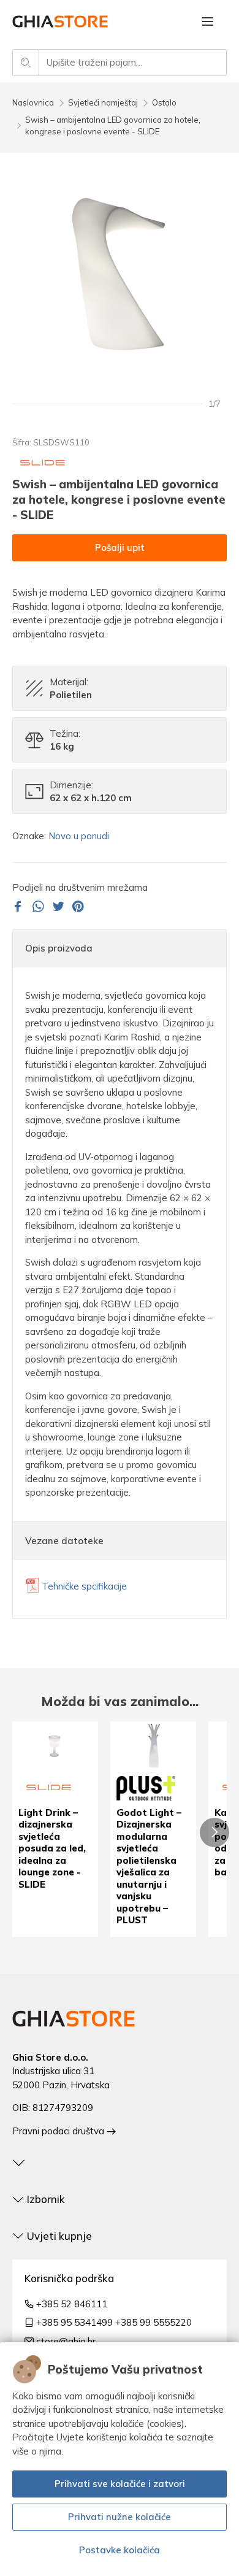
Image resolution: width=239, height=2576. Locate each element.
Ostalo (164, 102)
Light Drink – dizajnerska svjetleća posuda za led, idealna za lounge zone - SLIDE (52, 1848)
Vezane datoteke (64, 1541)
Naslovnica (33, 102)
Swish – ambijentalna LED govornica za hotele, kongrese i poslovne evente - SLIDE (113, 126)
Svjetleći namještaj (103, 102)
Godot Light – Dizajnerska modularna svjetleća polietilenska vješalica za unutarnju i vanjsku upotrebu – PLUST (149, 1867)
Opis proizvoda (59, 948)
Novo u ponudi (79, 836)
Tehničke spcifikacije (84, 1586)
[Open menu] (208, 21)
